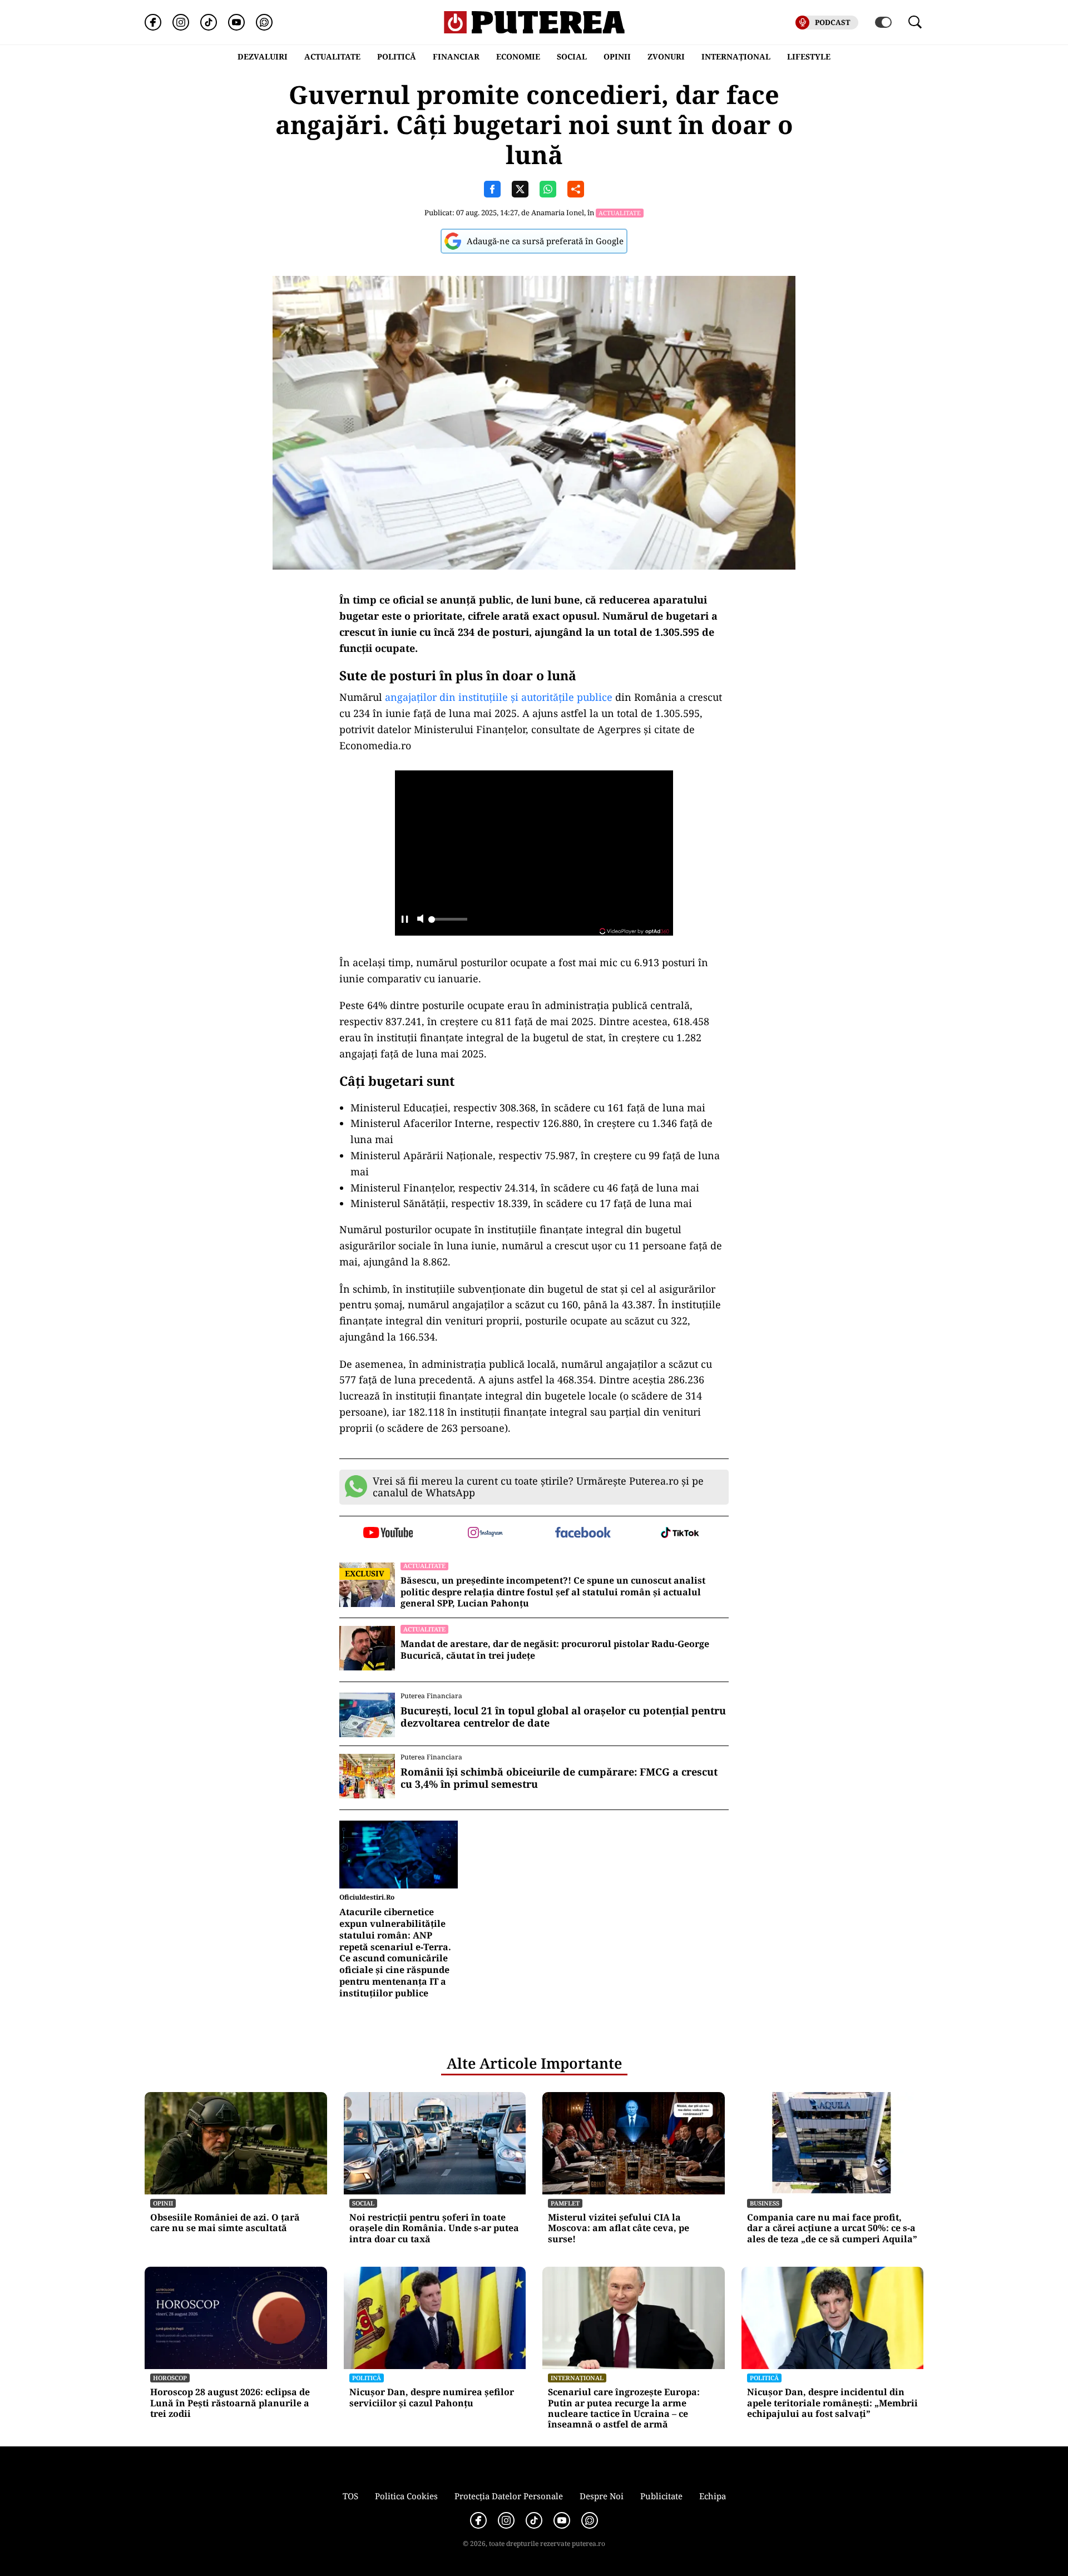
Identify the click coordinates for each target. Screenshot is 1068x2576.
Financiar (456, 56)
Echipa (713, 2496)
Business (765, 2203)
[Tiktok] (209, 22)
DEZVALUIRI (263, 56)
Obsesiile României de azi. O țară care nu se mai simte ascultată (225, 2223)
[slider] (448, 922)
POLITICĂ (397, 56)
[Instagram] (181, 22)
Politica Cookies (406, 2496)
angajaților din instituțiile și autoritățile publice (499, 697)
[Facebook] (153, 22)
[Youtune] (236, 22)
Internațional (577, 2378)
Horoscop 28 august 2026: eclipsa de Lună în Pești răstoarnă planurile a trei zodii (230, 2403)
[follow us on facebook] (583, 1533)
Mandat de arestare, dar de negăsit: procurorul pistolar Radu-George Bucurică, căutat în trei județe (555, 1650)
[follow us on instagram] (485, 1534)
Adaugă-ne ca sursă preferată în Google (545, 241)
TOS (350, 2496)
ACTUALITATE (332, 56)
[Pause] (405, 920)
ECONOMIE (518, 56)
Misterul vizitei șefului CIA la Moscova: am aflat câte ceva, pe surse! (619, 2228)
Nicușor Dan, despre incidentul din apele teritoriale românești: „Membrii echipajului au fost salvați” (832, 2403)
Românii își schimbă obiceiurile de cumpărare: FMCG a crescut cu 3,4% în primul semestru (559, 1778)
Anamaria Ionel (558, 212)
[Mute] (420, 920)
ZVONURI (666, 56)
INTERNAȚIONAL (736, 56)
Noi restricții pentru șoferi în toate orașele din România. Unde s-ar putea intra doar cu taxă (434, 2228)
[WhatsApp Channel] (264, 22)
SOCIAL (572, 56)
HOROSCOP (170, 2378)
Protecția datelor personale (509, 2496)
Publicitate (661, 2496)
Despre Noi (602, 2496)
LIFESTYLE (809, 56)
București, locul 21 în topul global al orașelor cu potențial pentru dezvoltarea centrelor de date (563, 1717)
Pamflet (565, 2203)
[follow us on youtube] (388, 1534)
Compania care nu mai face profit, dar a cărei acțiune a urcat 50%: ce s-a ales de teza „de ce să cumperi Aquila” (832, 2228)
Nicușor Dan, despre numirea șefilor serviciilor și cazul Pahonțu (432, 2397)
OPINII (617, 56)
